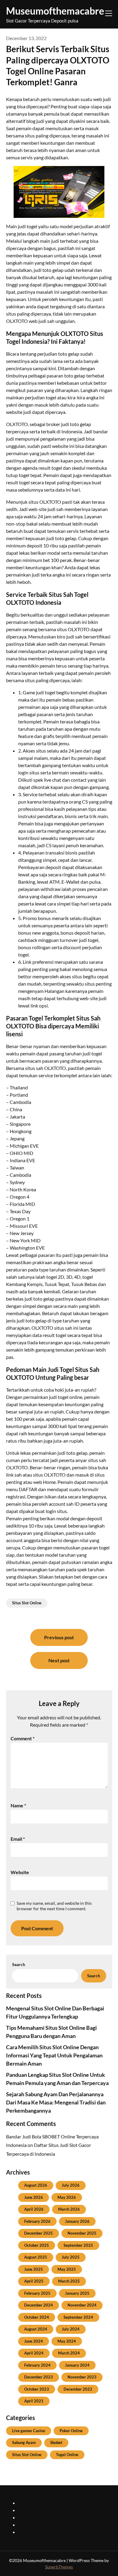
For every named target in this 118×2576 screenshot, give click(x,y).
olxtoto (26, 2503)
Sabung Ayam (24, 2442)
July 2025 (71, 2257)
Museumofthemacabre (55, 11)
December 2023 (39, 2377)
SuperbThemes (59, 2567)
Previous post (59, 1637)
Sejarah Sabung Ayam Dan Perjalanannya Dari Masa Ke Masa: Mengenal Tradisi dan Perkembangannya (56, 2102)
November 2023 (82, 2377)
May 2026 (67, 2197)
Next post (59, 1660)
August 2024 (36, 2329)
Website (20, 1872)
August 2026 (36, 2185)
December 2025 (39, 2233)
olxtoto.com (31, 2532)
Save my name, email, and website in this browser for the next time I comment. (54, 1906)
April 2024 (34, 2353)
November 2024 (82, 2305)
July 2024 (71, 2329)
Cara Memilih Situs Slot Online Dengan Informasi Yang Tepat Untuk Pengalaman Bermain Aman (54, 2055)
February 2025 (37, 2293)
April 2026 (34, 2209)
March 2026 (69, 2209)
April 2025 (34, 2281)
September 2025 (78, 2245)
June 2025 (34, 2269)
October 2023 (37, 2389)
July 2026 (71, 2185)
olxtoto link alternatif (40, 2525)
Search (19, 1964)
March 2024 (69, 2353)
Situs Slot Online (27, 1603)
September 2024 (78, 2317)
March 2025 (69, 2281)
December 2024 (39, 2305)
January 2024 (77, 2365)
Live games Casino (29, 2431)
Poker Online (71, 2431)
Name (18, 1805)
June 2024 (34, 2341)
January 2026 (77, 2221)
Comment (23, 1738)
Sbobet (56, 2442)
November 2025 (82, 2233)
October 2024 (37, 2317)
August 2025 (36, 2257)
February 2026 (37, 2221)
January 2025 (77, 2293)
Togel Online (67, 2455)
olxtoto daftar (33, 2517)
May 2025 (67, 2269)
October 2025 (37, 2245)
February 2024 (37, 2365)
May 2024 (67, 2341)
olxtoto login (31, 2510)
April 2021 (34, 2401)
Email (18, 1839)
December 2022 (78, 2389)
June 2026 (34, 2197)
